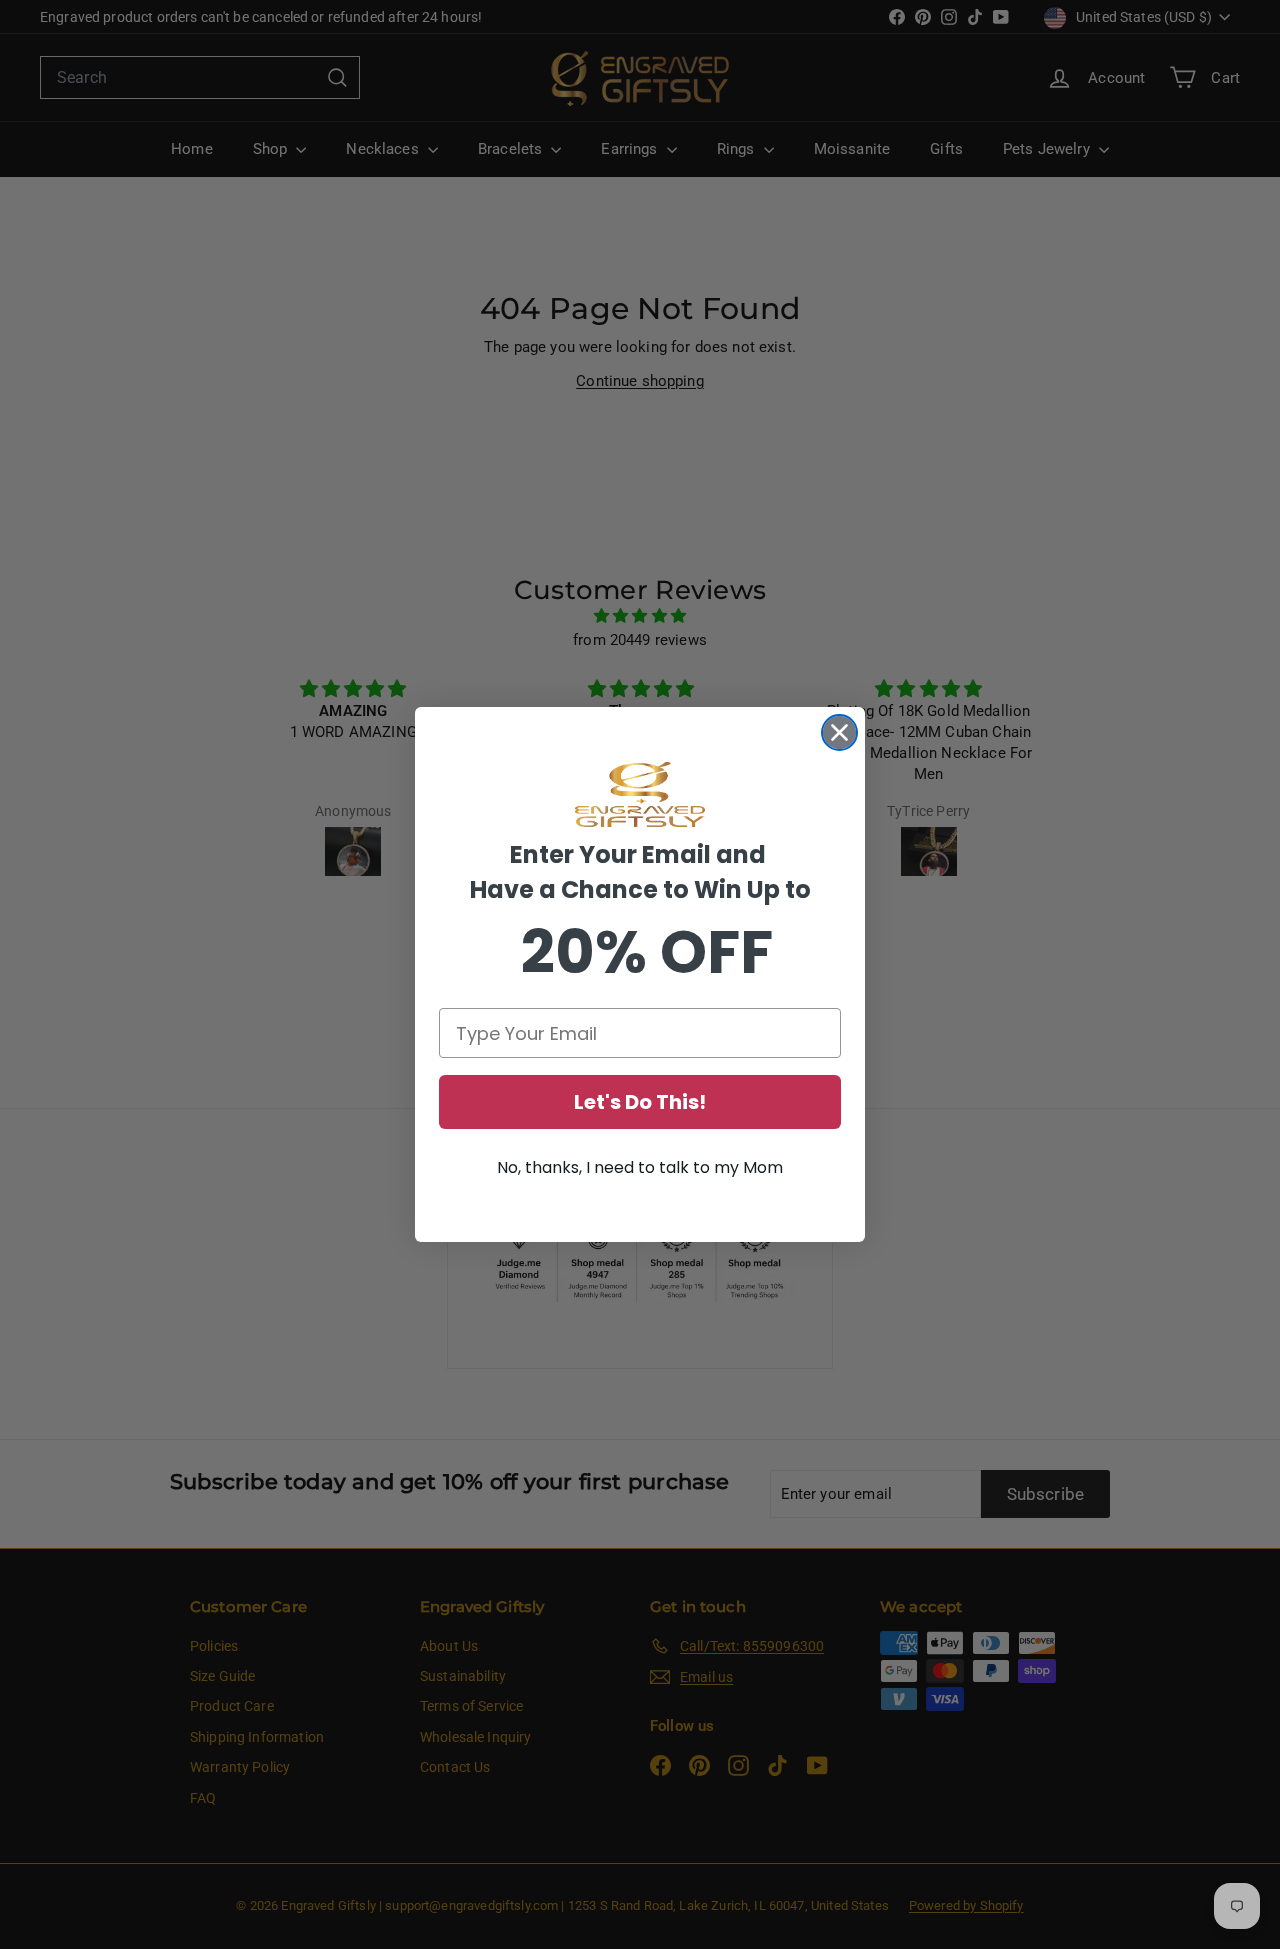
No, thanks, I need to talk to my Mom (640, 1167)
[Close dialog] (839, 732)
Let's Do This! (640, 1102)
